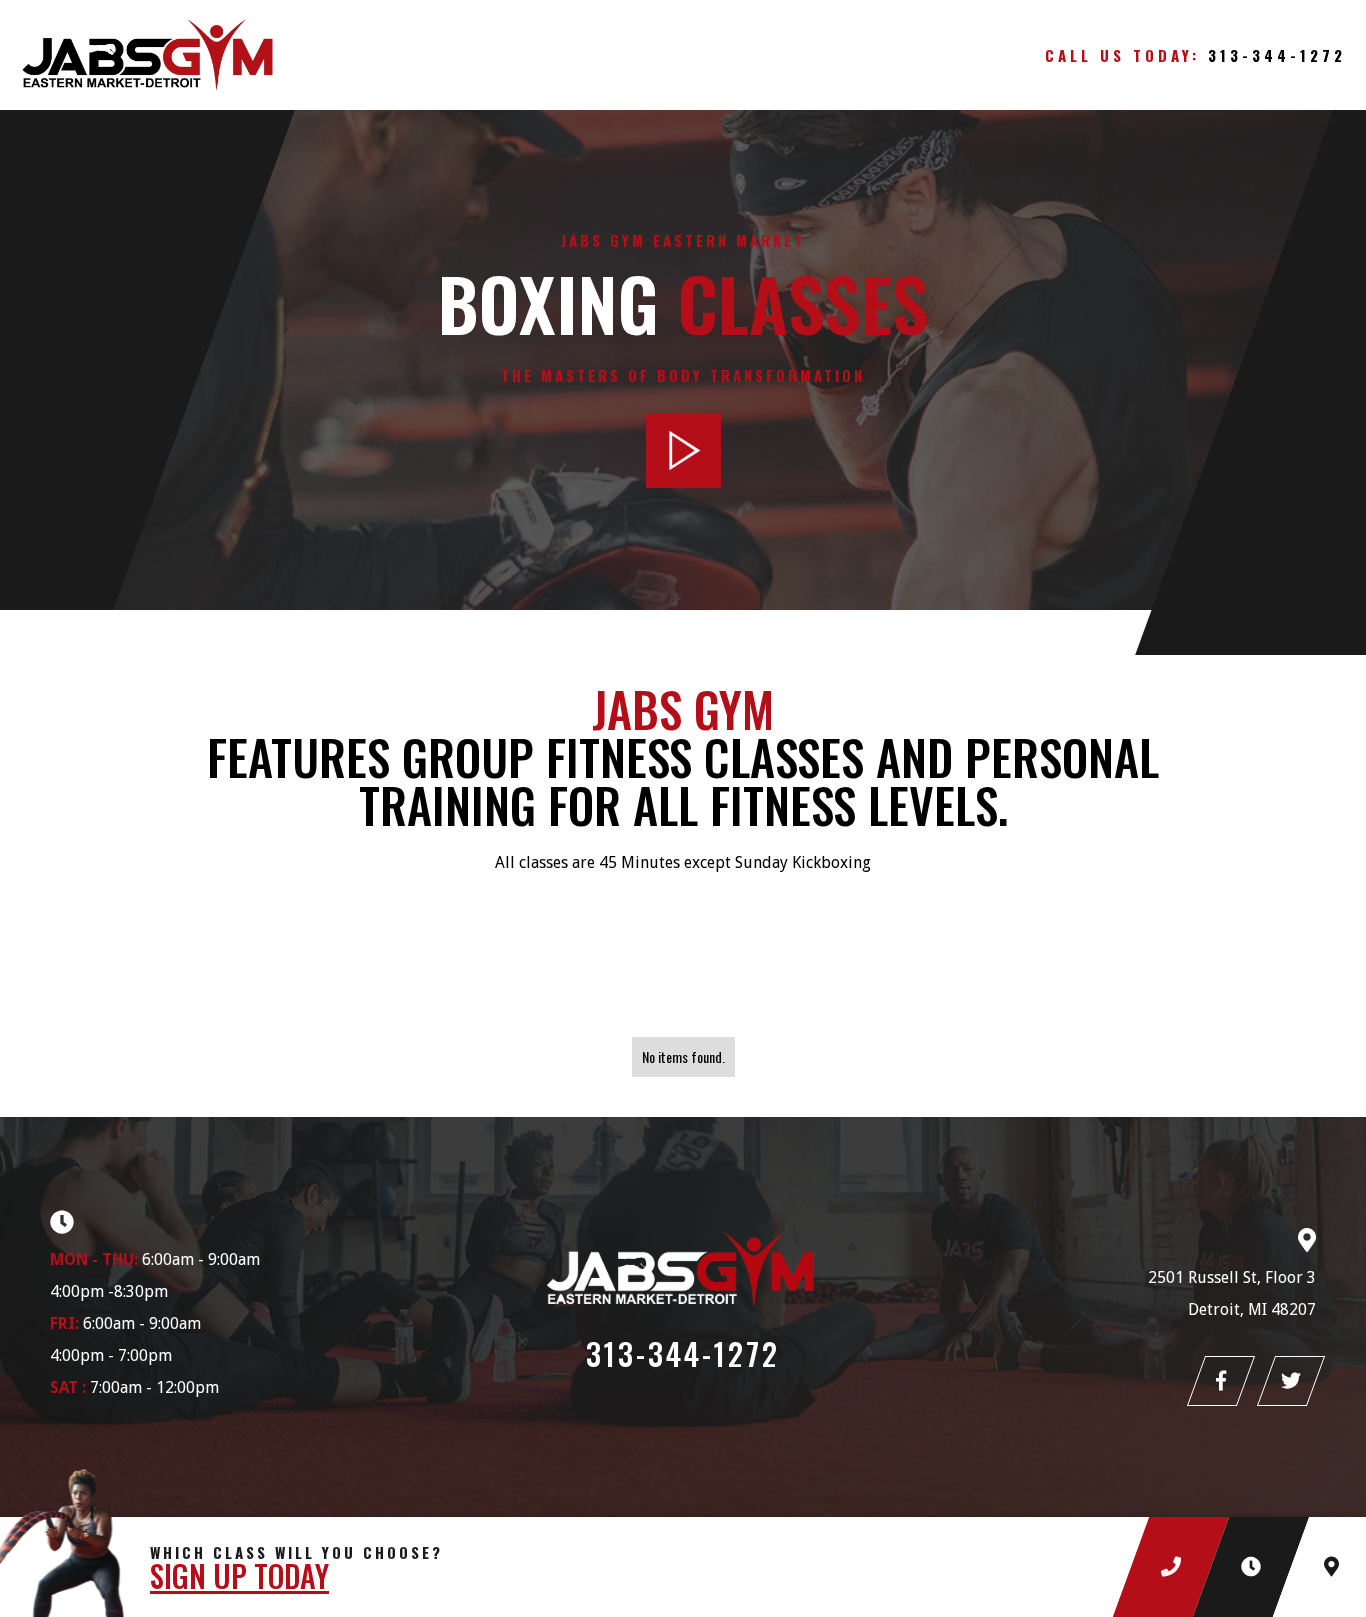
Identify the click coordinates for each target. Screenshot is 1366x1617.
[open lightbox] (683, 450)
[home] (200, 55)
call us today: (1195, 55)
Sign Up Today (239, 1576)
